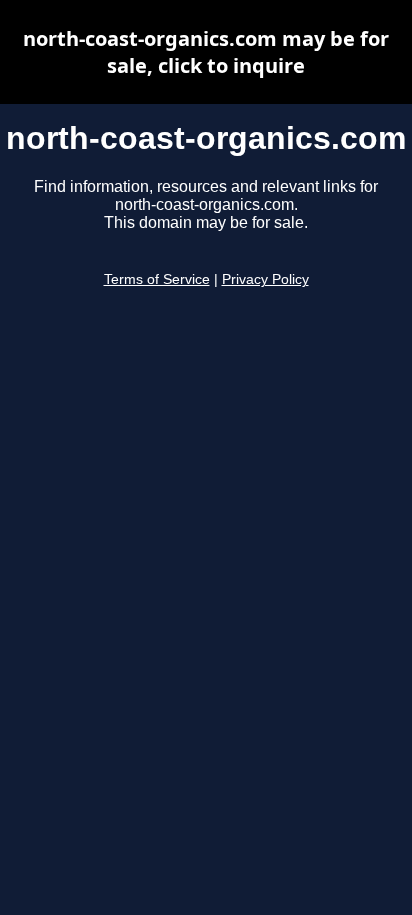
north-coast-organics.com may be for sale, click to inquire (206, 52)
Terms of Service (157, 279)
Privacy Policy (265, 279)
